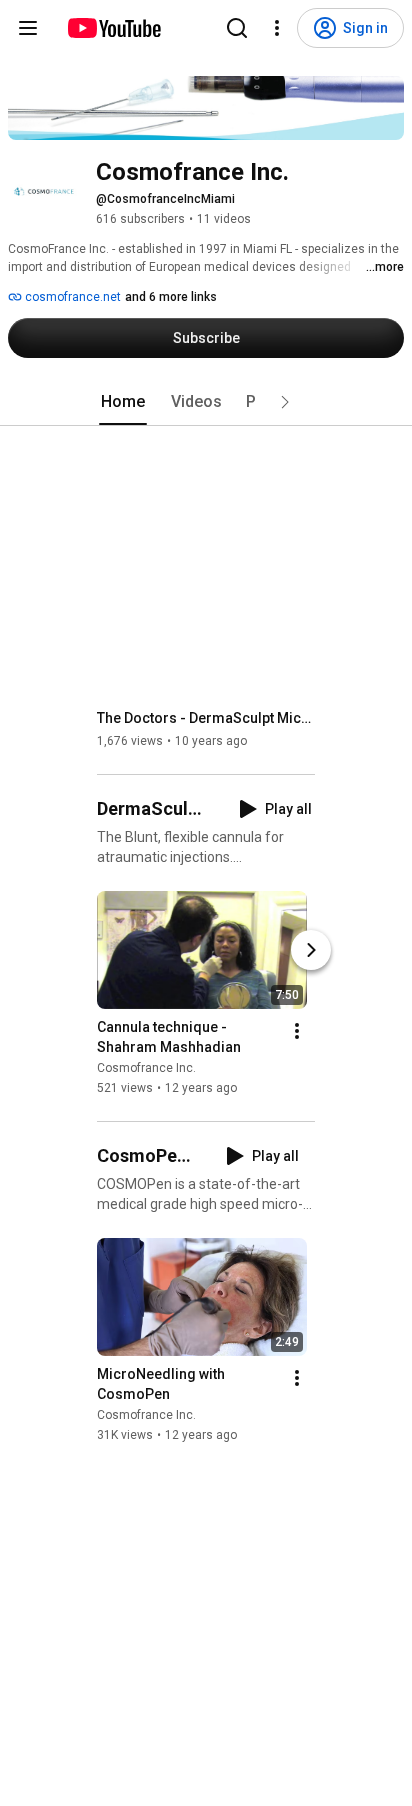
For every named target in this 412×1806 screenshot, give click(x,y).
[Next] (311, 950)
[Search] (237, 28)
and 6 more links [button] (171, 297)
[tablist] (206, 402)
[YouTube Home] (113, 28)
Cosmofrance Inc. (146, 1068)
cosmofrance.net (71, 297)
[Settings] (277, 28)
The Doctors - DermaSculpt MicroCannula (206, 718)
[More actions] (297, 1031)
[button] (285, 402)
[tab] (123, 402)
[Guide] (28, 28)
